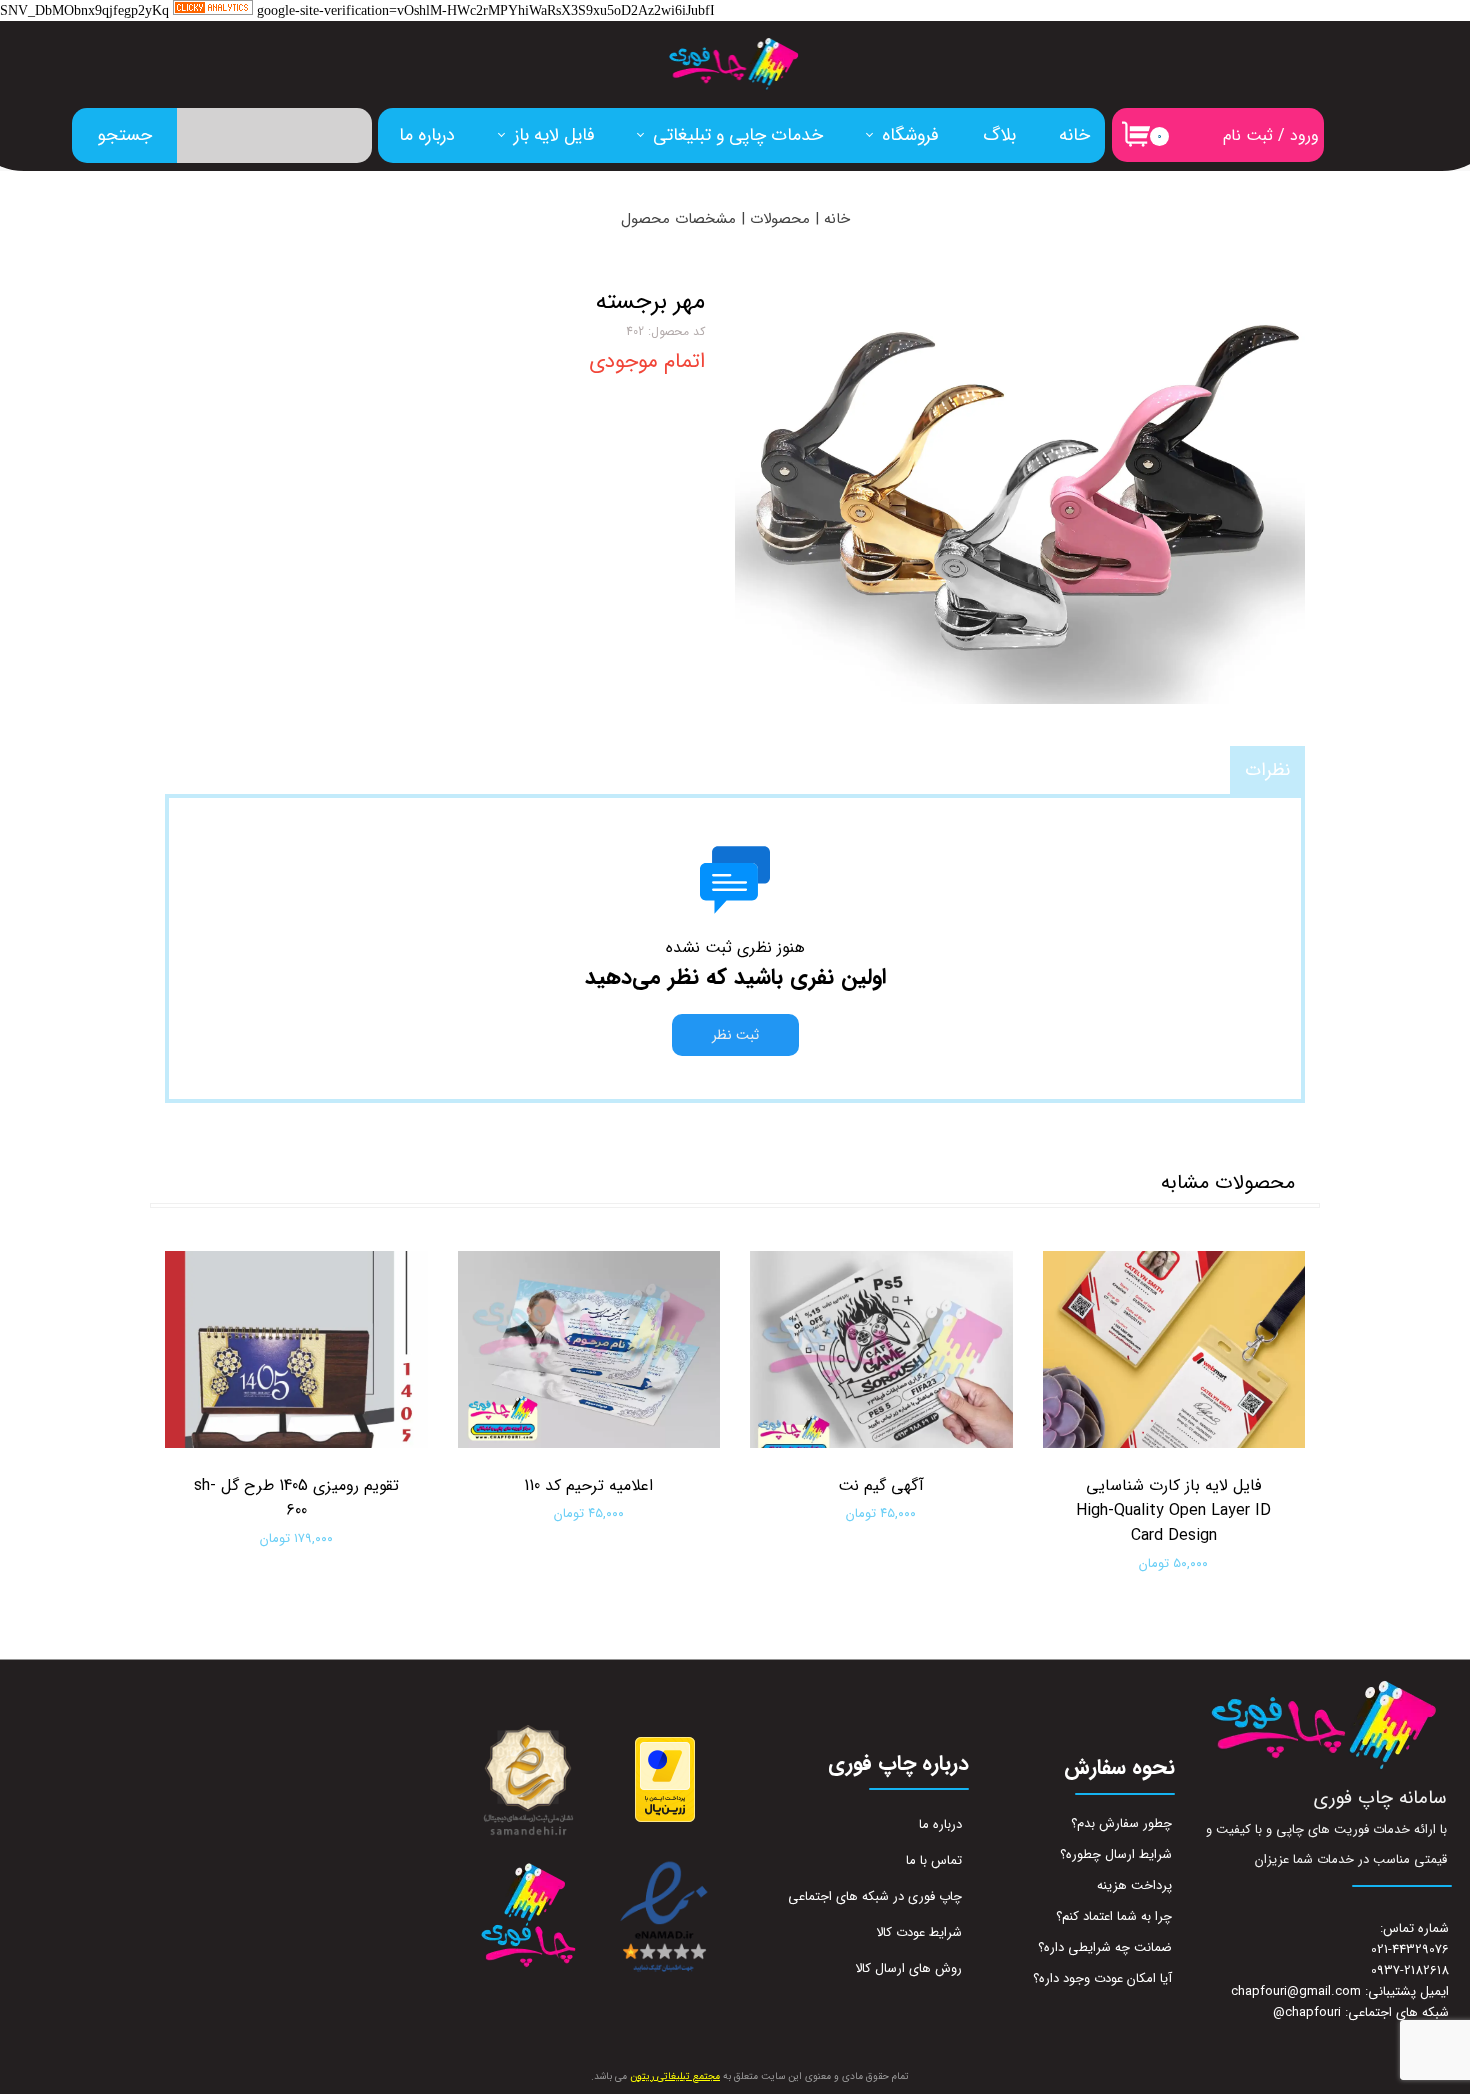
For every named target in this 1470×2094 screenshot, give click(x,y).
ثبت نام (1248, 135)
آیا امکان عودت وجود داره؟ (1102, 1978)
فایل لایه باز (554, 135)
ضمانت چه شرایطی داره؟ (1105, 1947)
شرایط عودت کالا (919, 1932)
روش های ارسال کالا (908, 1968)
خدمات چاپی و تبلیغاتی (738, 135)
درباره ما (427, 135)
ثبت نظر (735, 1035)
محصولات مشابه (1228, 1182)
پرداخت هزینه (1134, 1885)
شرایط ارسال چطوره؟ (1116, 1854)
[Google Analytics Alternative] (213, 11)
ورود (1304, 135)
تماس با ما (934, 1860)
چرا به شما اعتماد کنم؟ (1114, 1916)
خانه (1074, 135)
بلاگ (999, 135)
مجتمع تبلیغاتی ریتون (675, 2076)
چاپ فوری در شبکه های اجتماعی (875, 1896)
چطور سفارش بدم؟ (1121, 1823)
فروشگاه (910, 135)
